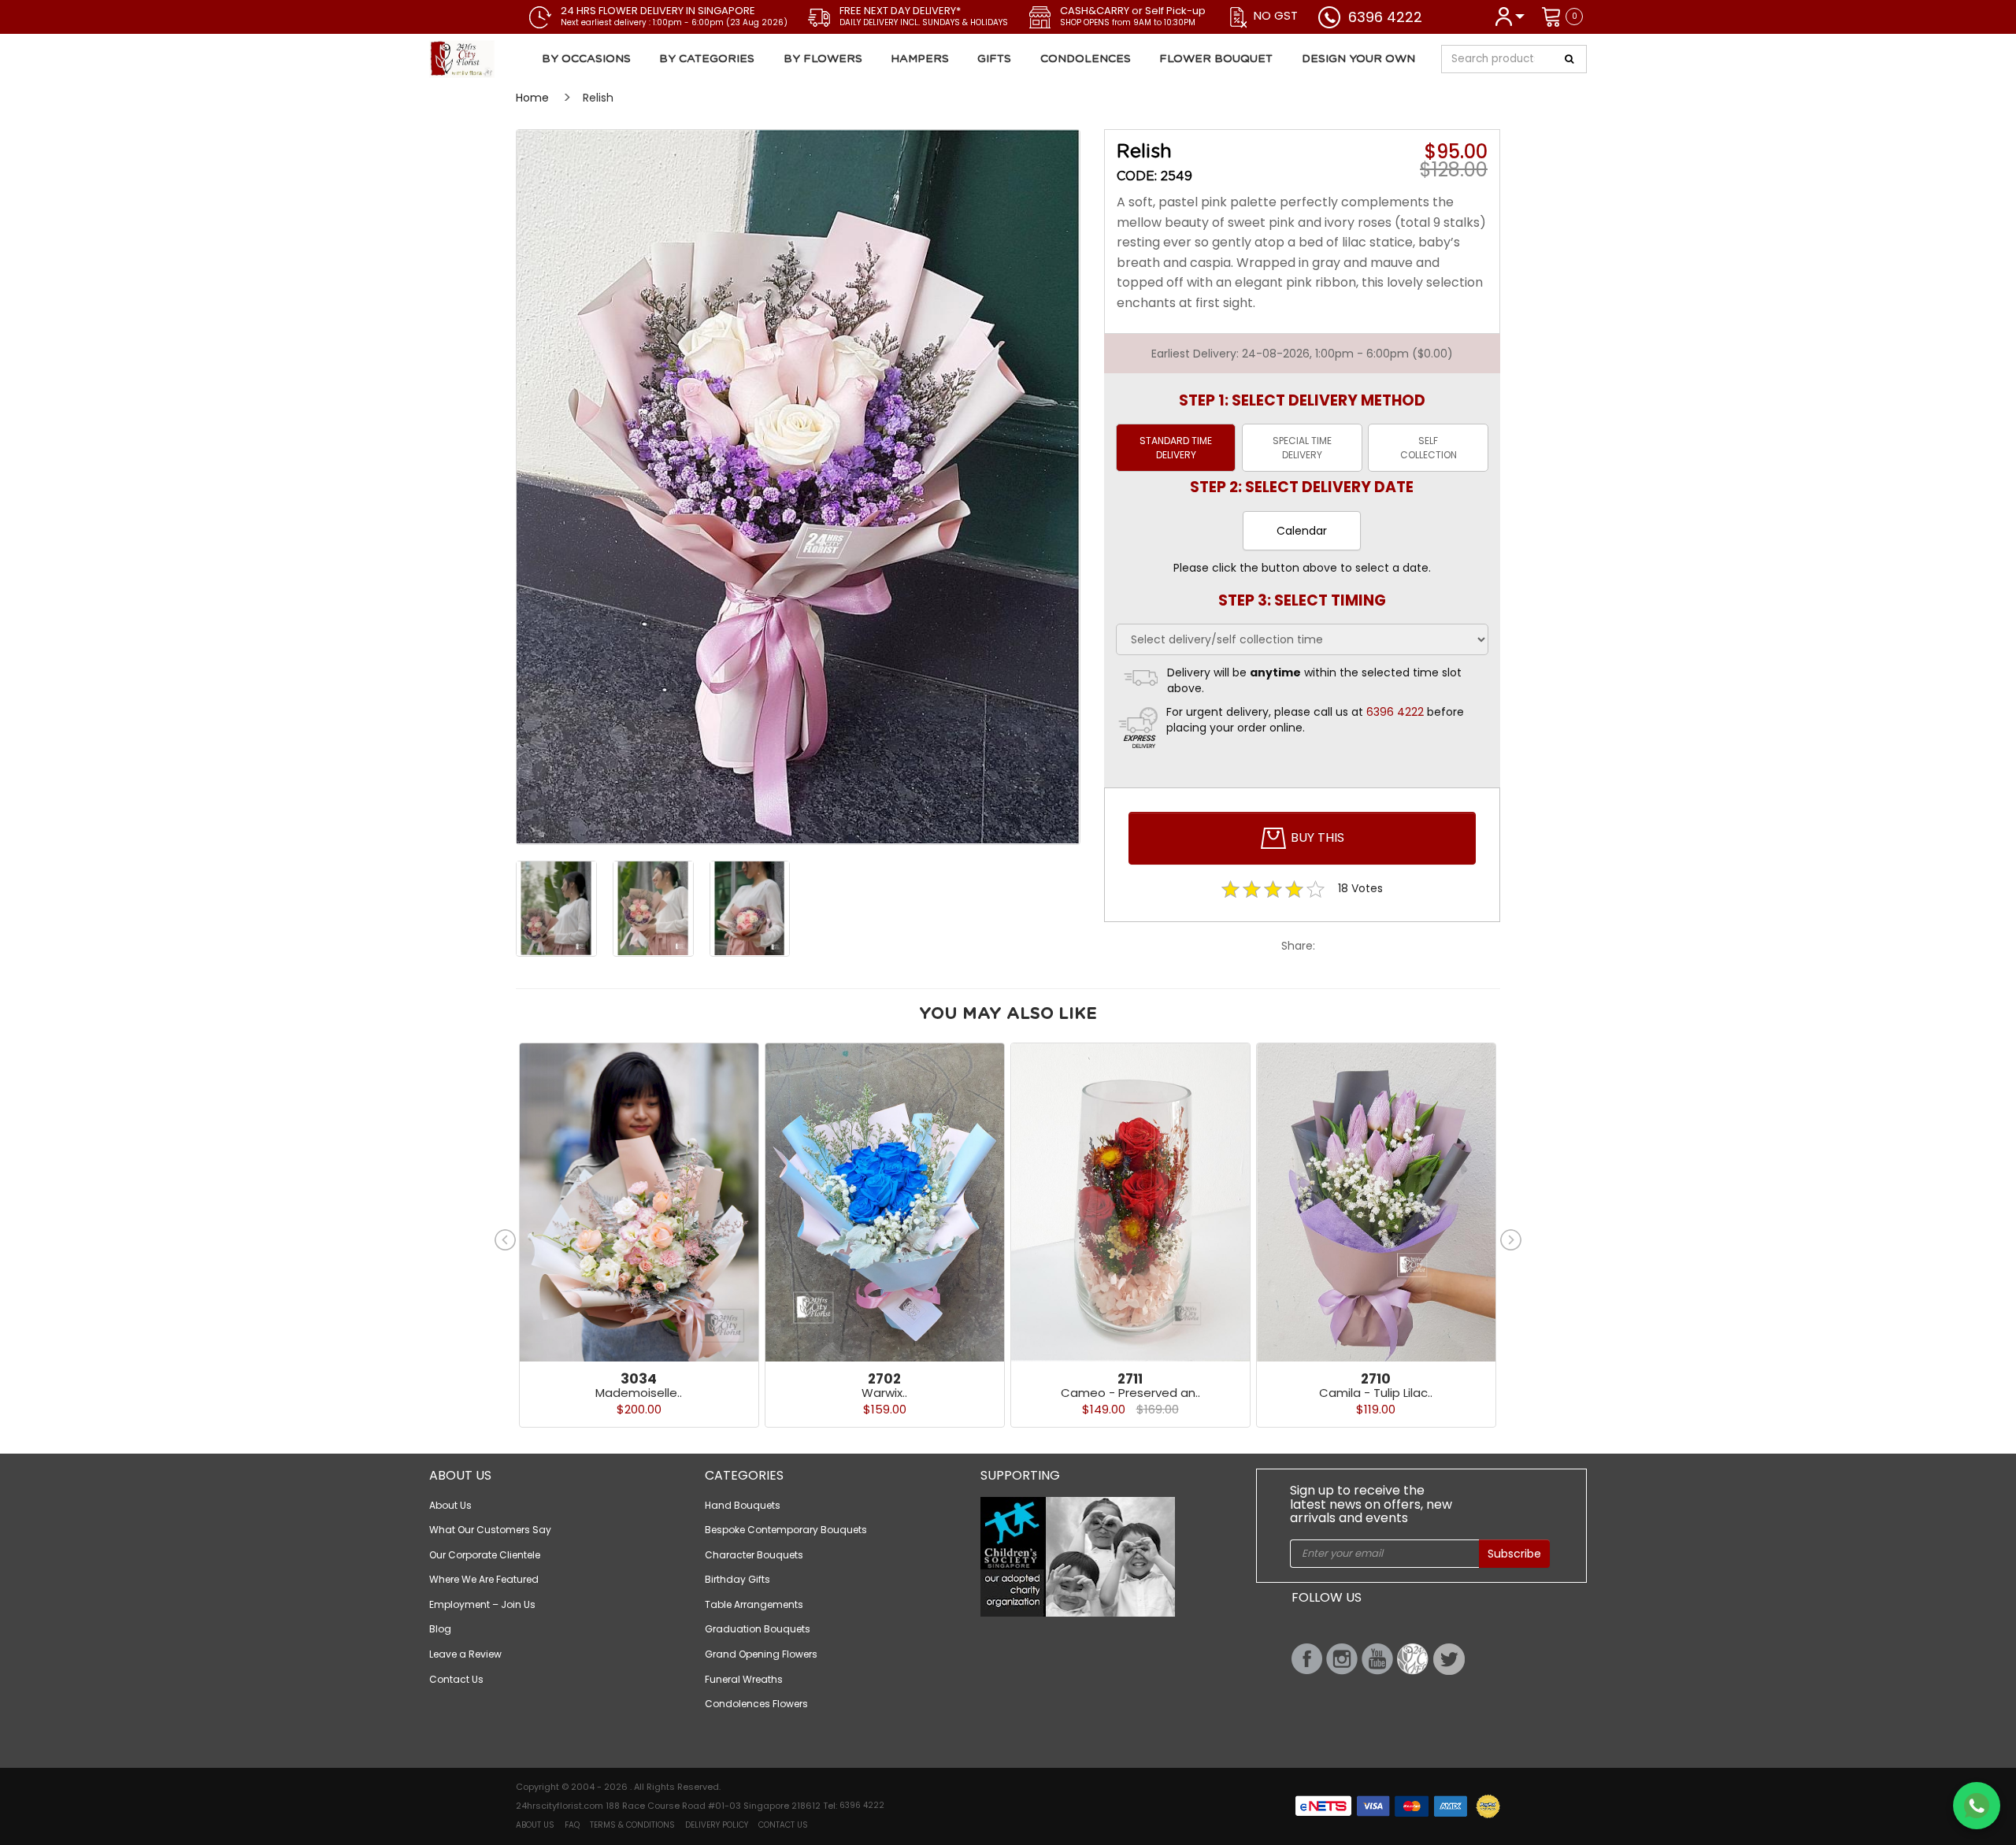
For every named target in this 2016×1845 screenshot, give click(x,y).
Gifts (994, 59)
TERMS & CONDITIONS (632, 1825)
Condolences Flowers (756, 1704)
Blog (440, 1629)
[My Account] (1509, 15)
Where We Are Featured (484, 1579)
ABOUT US (535, 1825)
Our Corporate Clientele (485, 1555)
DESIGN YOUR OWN (1358, 59)
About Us (450, 1505)
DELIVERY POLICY (717, 1825)
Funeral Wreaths (744, 1679)
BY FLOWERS (823, 59)
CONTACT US (783, 1825)
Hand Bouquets (743, 1505)
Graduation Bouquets (758, 1629)
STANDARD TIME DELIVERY (1176, 447)
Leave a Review (465, 1654)
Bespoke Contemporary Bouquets (786, 1530)
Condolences (1086, 59)
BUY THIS (1316, 837)
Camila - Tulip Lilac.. (1376, 1393)
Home (532, 98)
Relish (598, 98)
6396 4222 (1385, 17)
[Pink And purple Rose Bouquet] (523, 59)
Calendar (1302, 531)
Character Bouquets (754, 1555)
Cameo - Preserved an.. (1130, 1393)
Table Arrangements (754, 1604)
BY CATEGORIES (707, 59)
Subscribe (1514, 1554)
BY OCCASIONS (586, 59)
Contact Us (456, 1679)
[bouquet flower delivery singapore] (798, 487)
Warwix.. (884, 1393)
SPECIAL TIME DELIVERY (1302, 447)
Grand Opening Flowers (761, 1654)
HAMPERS (920, 59)
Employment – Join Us (482, 1604)
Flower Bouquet (1216, 59)
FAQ (572, 1825)
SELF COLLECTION (1429, 447)
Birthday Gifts (737, 1579)
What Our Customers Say (490, 1530)
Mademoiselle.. (639, 1393)
